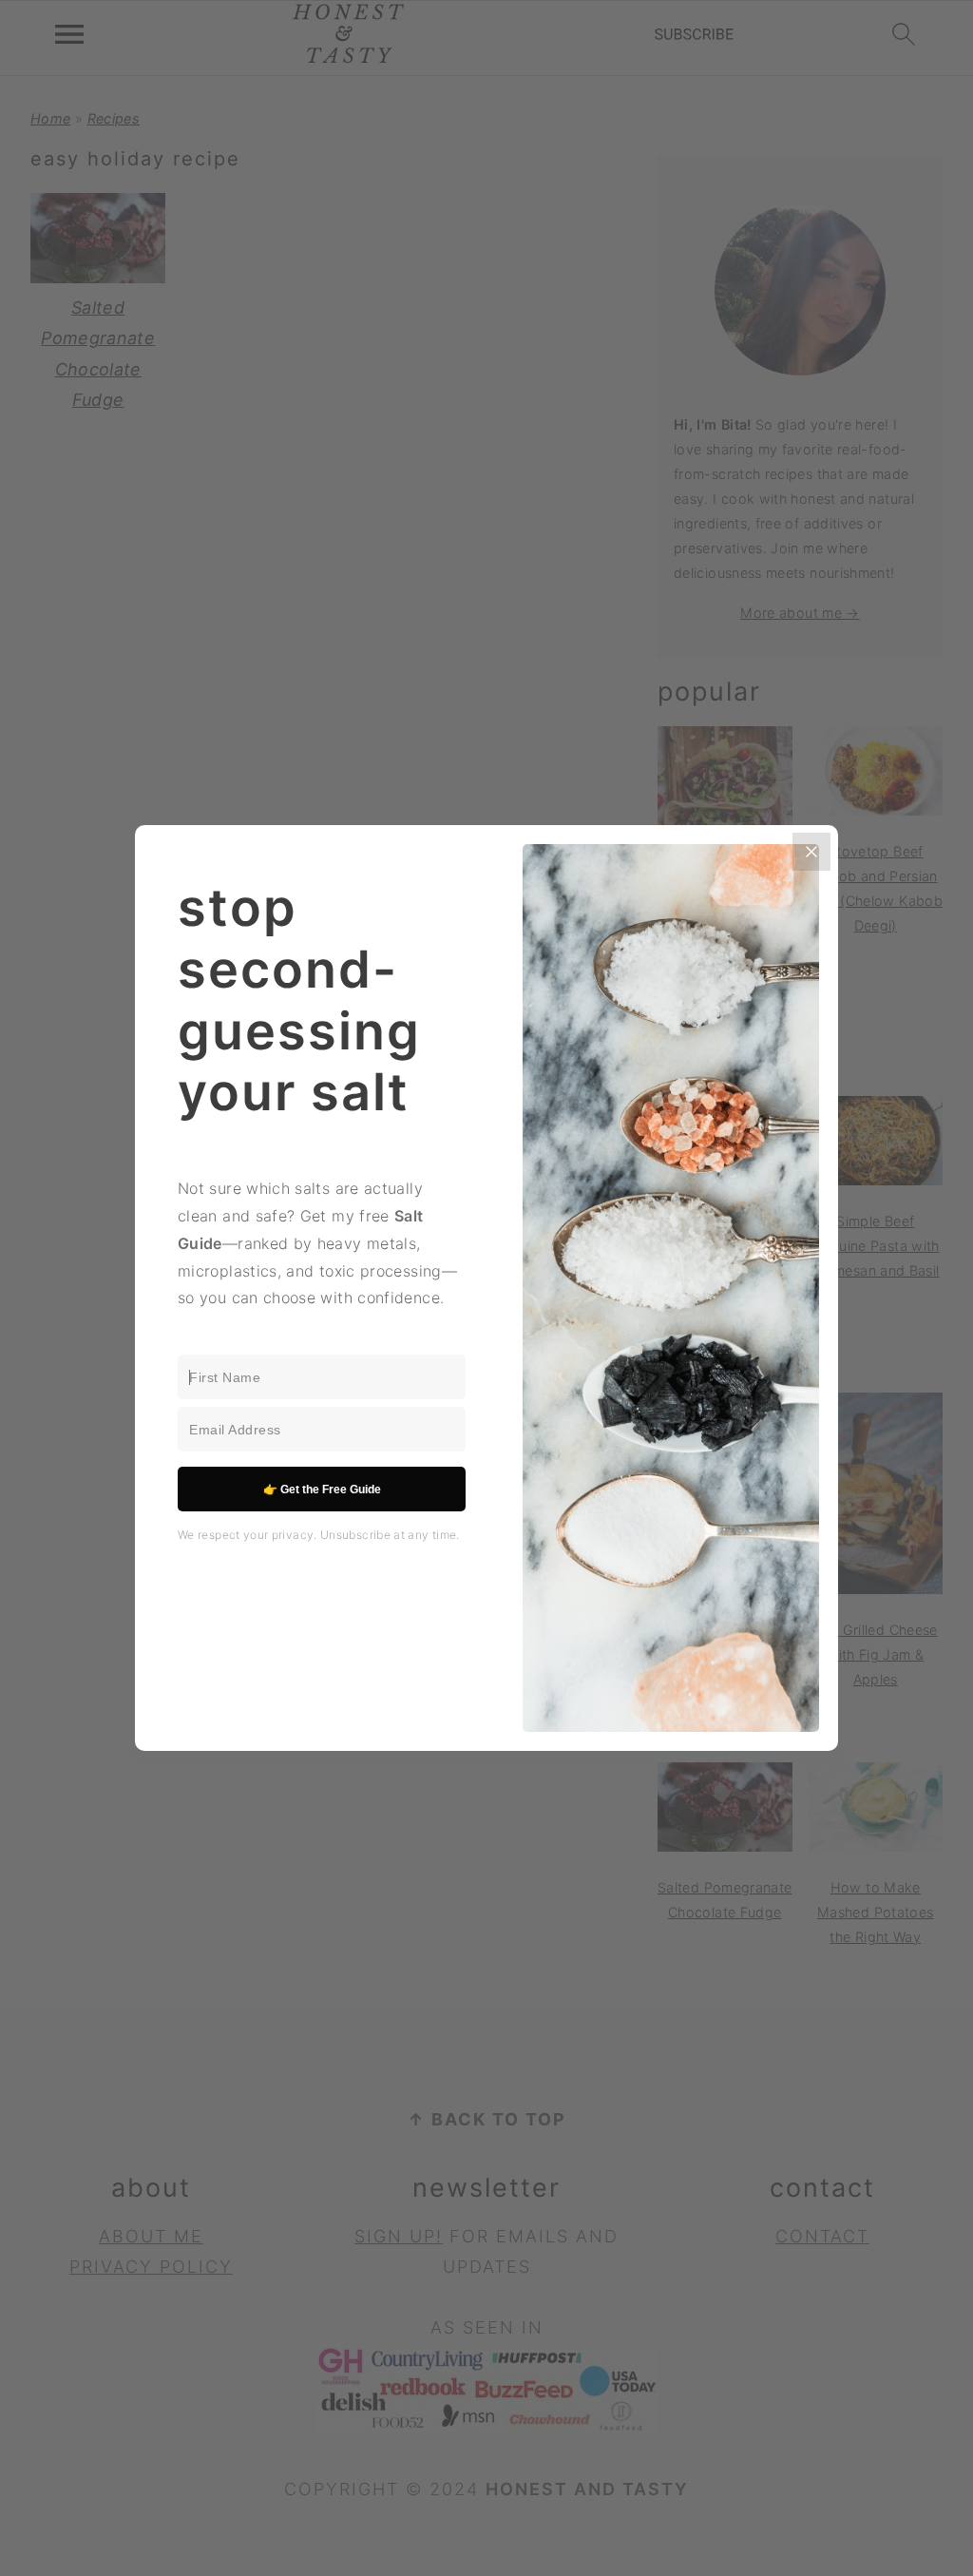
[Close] (811, 852)
